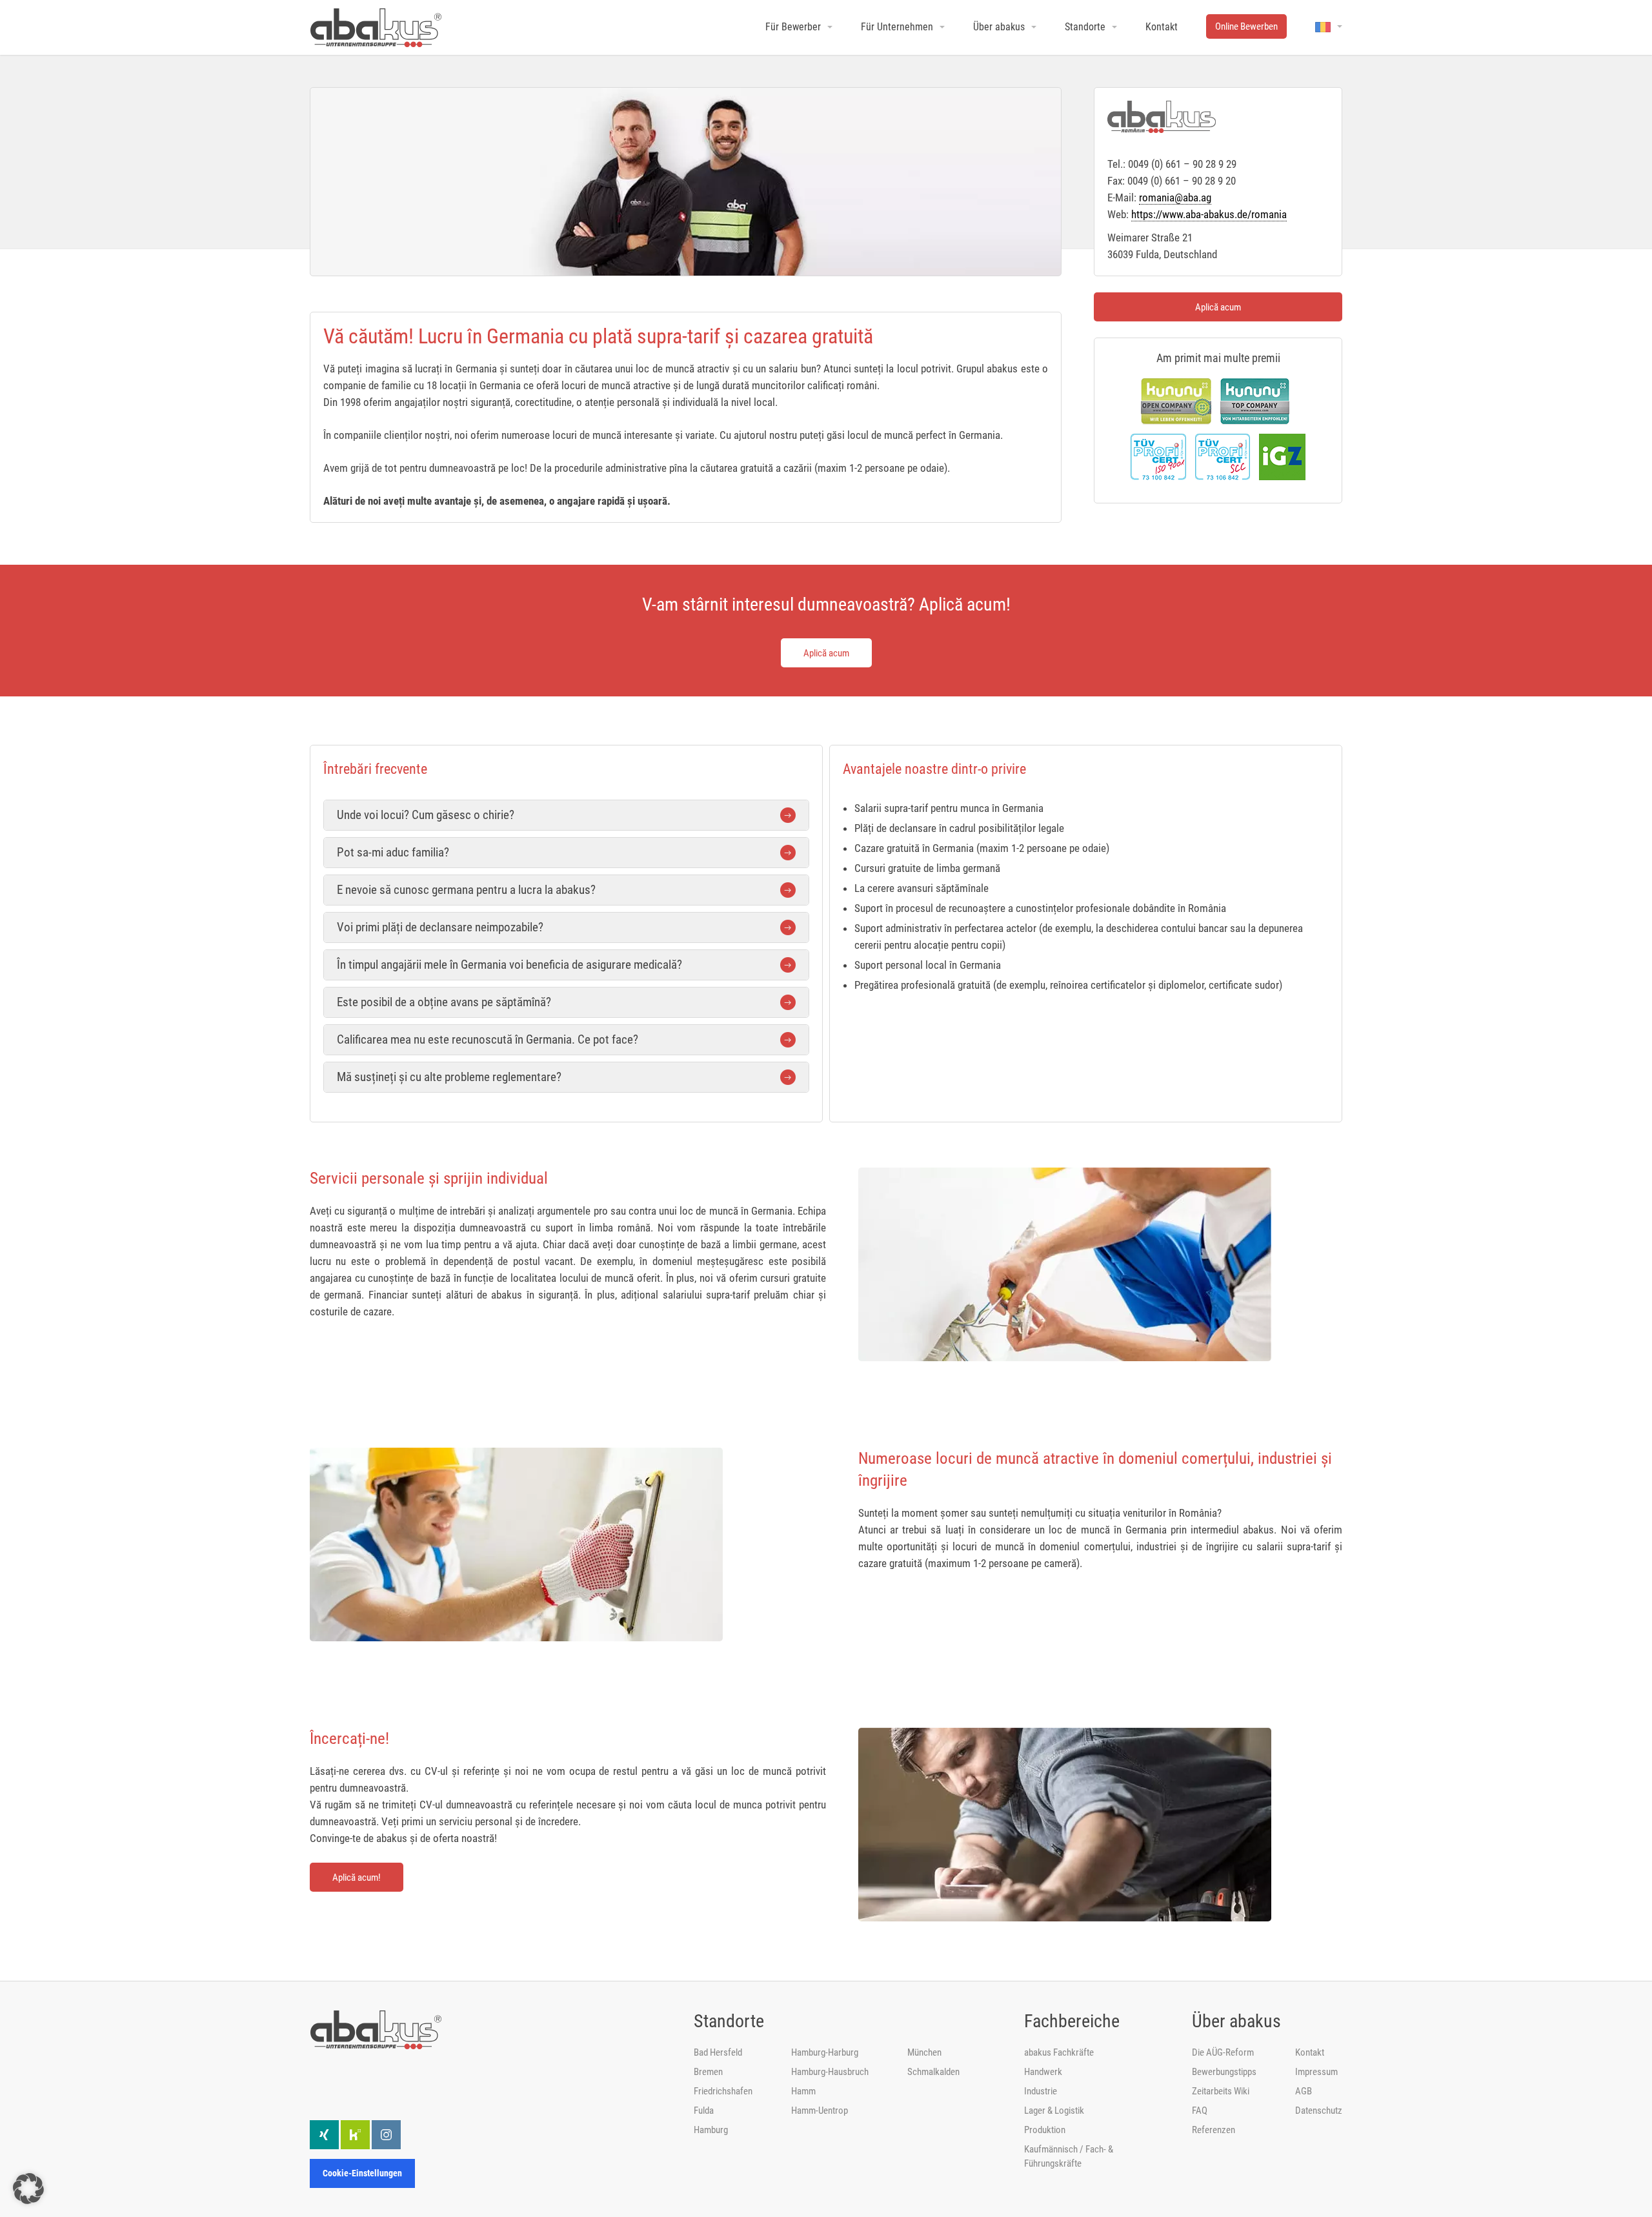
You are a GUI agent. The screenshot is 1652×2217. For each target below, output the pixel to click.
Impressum (1316, 2072)
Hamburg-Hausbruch (830, 2072)
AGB (1304, 2091)
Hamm (803, 2091)
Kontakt (1310, 2052)
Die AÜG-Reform (1223, 2052)
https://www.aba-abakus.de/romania (1209, 214)
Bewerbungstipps (1224, 2072)
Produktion (1045, 2130)
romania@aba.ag (1175, 197)
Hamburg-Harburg (825, 2052)
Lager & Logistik (1054, 2111)
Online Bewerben (1246, 26)
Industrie (1041, 2091)
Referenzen (1214, 2130)
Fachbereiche (1072, 2021)
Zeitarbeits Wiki (1221, 2091)
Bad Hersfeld (718, 2052)
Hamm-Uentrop (820, 2111)
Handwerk (1043, 2072)
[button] (28, 2189)
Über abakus (1236, 2021)
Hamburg (711, 2130)
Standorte (729, 2021)
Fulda (704, 2111)
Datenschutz (1319, 2111)
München (924, 2052)
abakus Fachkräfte (1059, 2052)
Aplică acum (1218, 307)
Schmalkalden (933, 2072)
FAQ (1200, 2111)
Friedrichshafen (723, 2091)
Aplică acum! (357, 1878)
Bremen (708, 2072)
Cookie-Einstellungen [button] (362, 2173)
